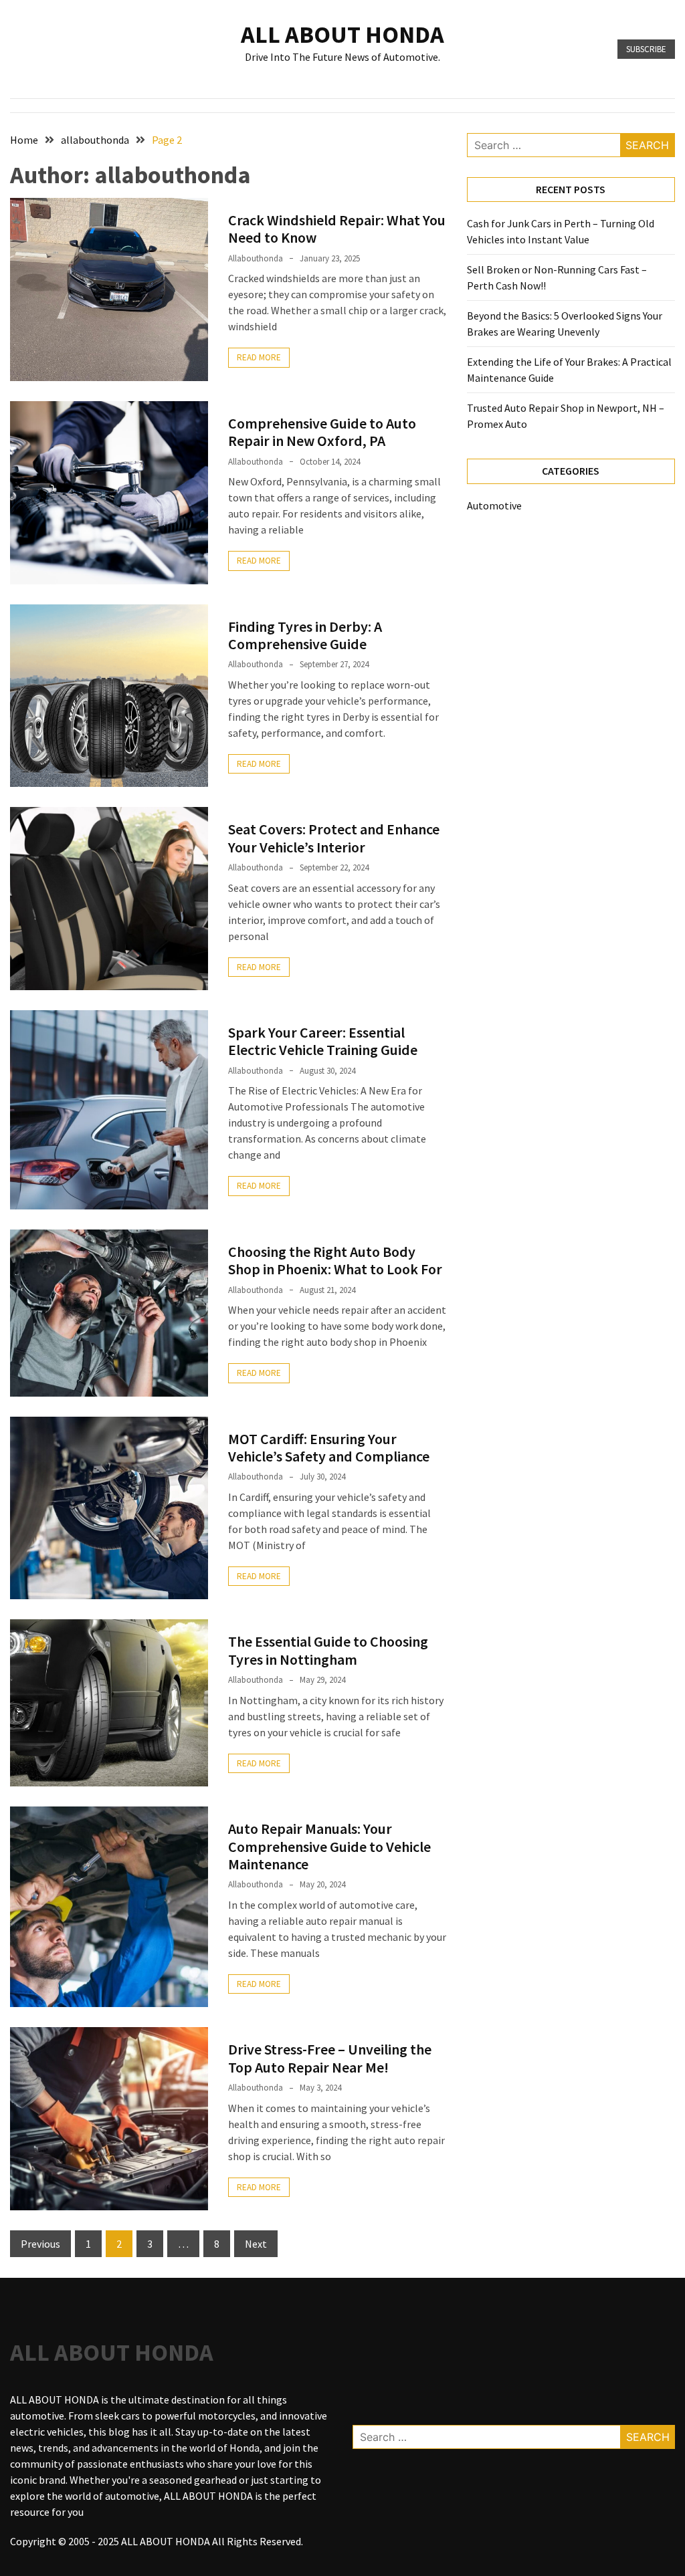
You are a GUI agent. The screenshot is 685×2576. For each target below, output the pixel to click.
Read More (259, 357)
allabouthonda (256, 258)
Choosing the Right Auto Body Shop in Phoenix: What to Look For (335, 1260)
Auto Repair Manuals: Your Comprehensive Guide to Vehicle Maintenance (329, 1846)
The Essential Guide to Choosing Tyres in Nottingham (328, 1650)
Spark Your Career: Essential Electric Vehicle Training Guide (323, 1041)
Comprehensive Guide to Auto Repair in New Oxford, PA (322, 432)
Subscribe (646, 49)
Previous (40, 2244)
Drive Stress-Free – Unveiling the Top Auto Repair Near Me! (330, 2058)
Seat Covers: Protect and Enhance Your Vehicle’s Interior (334, 838)
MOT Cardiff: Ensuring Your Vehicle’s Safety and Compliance (329, 1447)
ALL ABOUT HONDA (342, 34)
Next (256, 2244)
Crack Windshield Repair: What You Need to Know (337, 229)
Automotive (494, 505)
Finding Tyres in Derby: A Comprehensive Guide (305, 635)
